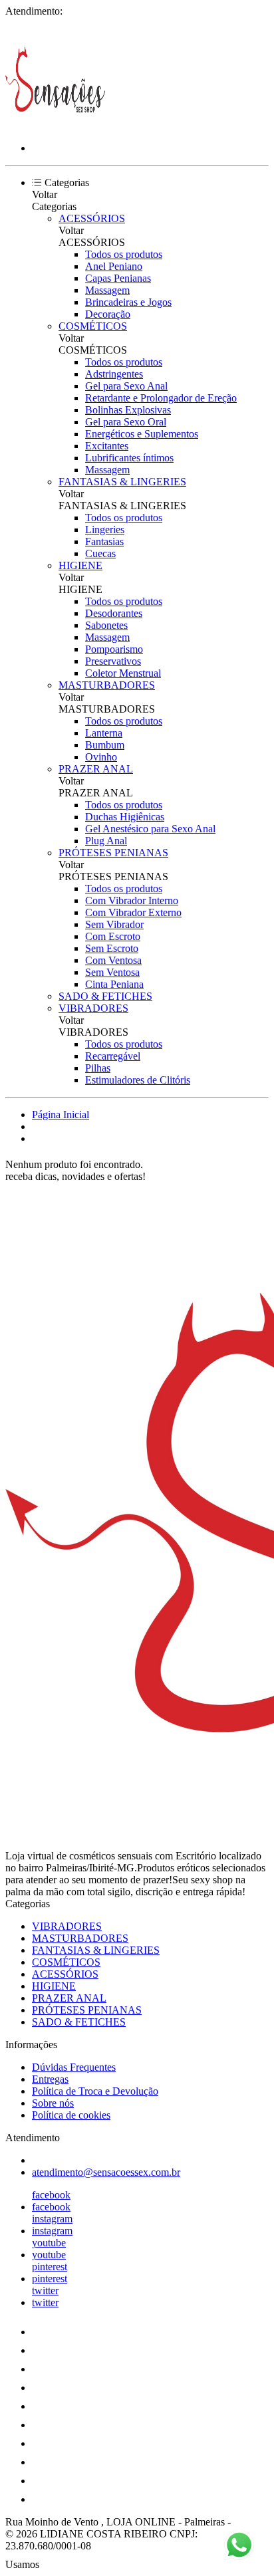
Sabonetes (106, 625)
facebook (51, 2195)
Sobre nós (53, 2103)
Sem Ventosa (112, 972)
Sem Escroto (112, 948)
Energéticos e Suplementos (142, 434)
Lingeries (105, 529)
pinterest (50, 2267)
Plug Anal (106, 841)
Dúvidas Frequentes (74, 2067)
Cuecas (100, 553)
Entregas (50, 2079)
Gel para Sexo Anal (126, 386)
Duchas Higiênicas (125, 817)
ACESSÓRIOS (92, 218)
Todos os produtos (124, 254)
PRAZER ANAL (96, 769)
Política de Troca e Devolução (95, 2091)
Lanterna (104, 733)
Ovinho (101, 757)
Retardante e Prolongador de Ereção (161, 398)
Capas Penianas (118, 278)
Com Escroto (113, 936)
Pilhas (98, 1068)
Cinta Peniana (114, 984)
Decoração (108, 314)
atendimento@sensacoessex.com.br (106, 2172)
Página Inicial (61, 1114)
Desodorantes (114, 613)
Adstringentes (114, 374)
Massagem (107, 290)
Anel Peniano (114, 266)
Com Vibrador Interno (132, 900)
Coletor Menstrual (123, 673)
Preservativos (113, 661)
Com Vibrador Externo (133, 912)
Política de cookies (71, 2115)
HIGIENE (80, 565)
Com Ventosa (113, 960)
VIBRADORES (93, 1008)
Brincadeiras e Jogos (128, 302)
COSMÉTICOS (93, 326)
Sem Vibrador (114, 924)
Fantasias (104, 541)
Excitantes (107, 446)
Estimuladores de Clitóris (138, 1080)
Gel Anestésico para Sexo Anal (150, 829)
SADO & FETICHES (105, 996)
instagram (52, 2219)
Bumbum (105, 745)
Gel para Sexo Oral (126, 422)
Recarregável (113, 1056)
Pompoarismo (114, 649)
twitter (45, 2290)
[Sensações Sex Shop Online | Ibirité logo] (55, 125)
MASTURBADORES (107, 685)
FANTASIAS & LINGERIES (122, 482)
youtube (49, 2243)
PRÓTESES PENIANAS (113, 853)
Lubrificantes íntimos (129, 458)
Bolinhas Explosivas (128, 410)
